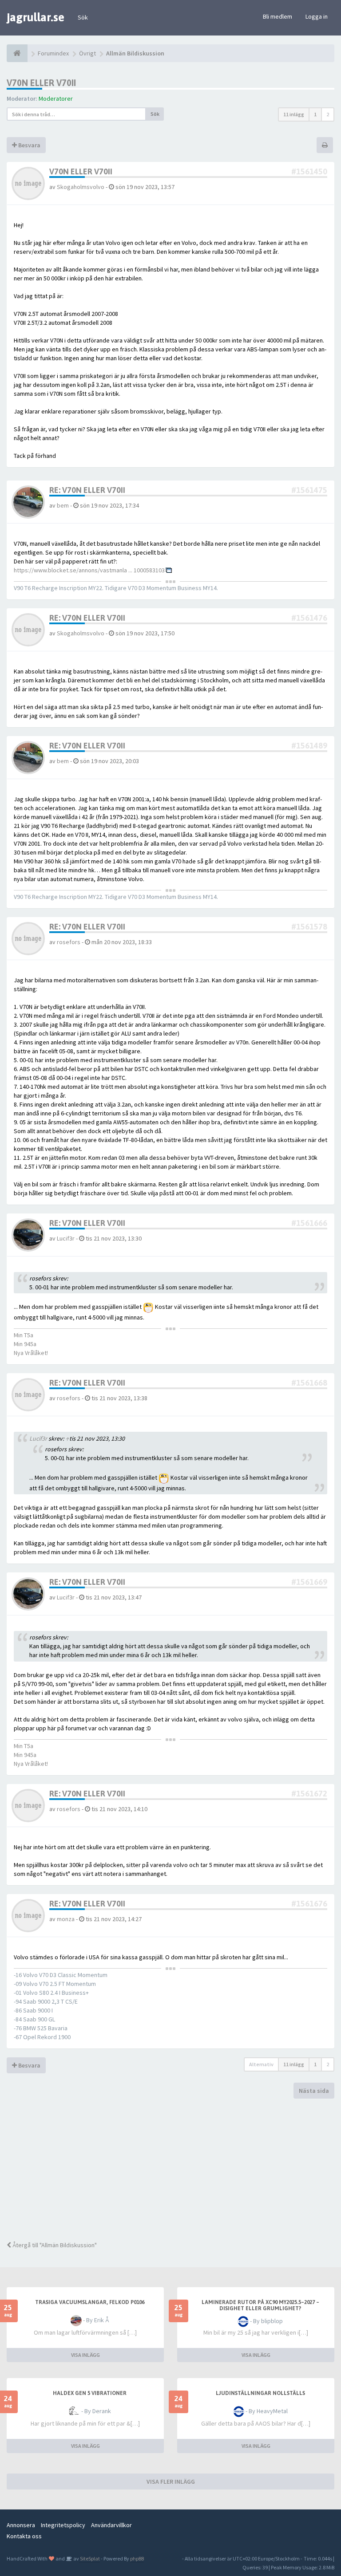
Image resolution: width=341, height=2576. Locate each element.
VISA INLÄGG (85, 2355)
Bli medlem (278, 16)
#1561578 (309, 927)
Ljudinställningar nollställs (260, 2393)
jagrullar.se (36, 17)
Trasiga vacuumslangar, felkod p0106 (90, 2302)
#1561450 (309, 171)
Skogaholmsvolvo (81, 187)
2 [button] (328, 114)
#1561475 (309, 490)
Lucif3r (66, 1238)
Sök (83, 17)
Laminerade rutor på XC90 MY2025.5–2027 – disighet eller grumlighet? (260, 2305)
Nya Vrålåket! (31, 1353)
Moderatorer (56, 98)
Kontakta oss (24, 2536)
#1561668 (309, 1383)
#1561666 (309, 1223)
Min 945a (25, 1344)
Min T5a (24, 1335)
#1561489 (309, 746)
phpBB (137, 2558)
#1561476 (309, 618)
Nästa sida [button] (314, 2091)
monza (66, 1919)
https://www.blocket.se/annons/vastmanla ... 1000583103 (89, 570)
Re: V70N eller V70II (87, 490)
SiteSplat (89, 2558)
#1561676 (309, 1904)
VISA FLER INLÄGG (171, 2481)
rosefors (69, 942)
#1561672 (309, 1794)
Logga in (317, 16)
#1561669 (309, 1582)
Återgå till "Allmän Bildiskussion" (54, 2245)
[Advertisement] (170, 2170)
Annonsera (21, 2525)
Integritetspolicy (63, 2525)
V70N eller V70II (41, 83)
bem (63, 505)
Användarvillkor (111, 2525)
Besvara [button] (29, 145)
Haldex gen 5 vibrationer (90, 2393)
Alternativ (261, 2064)
